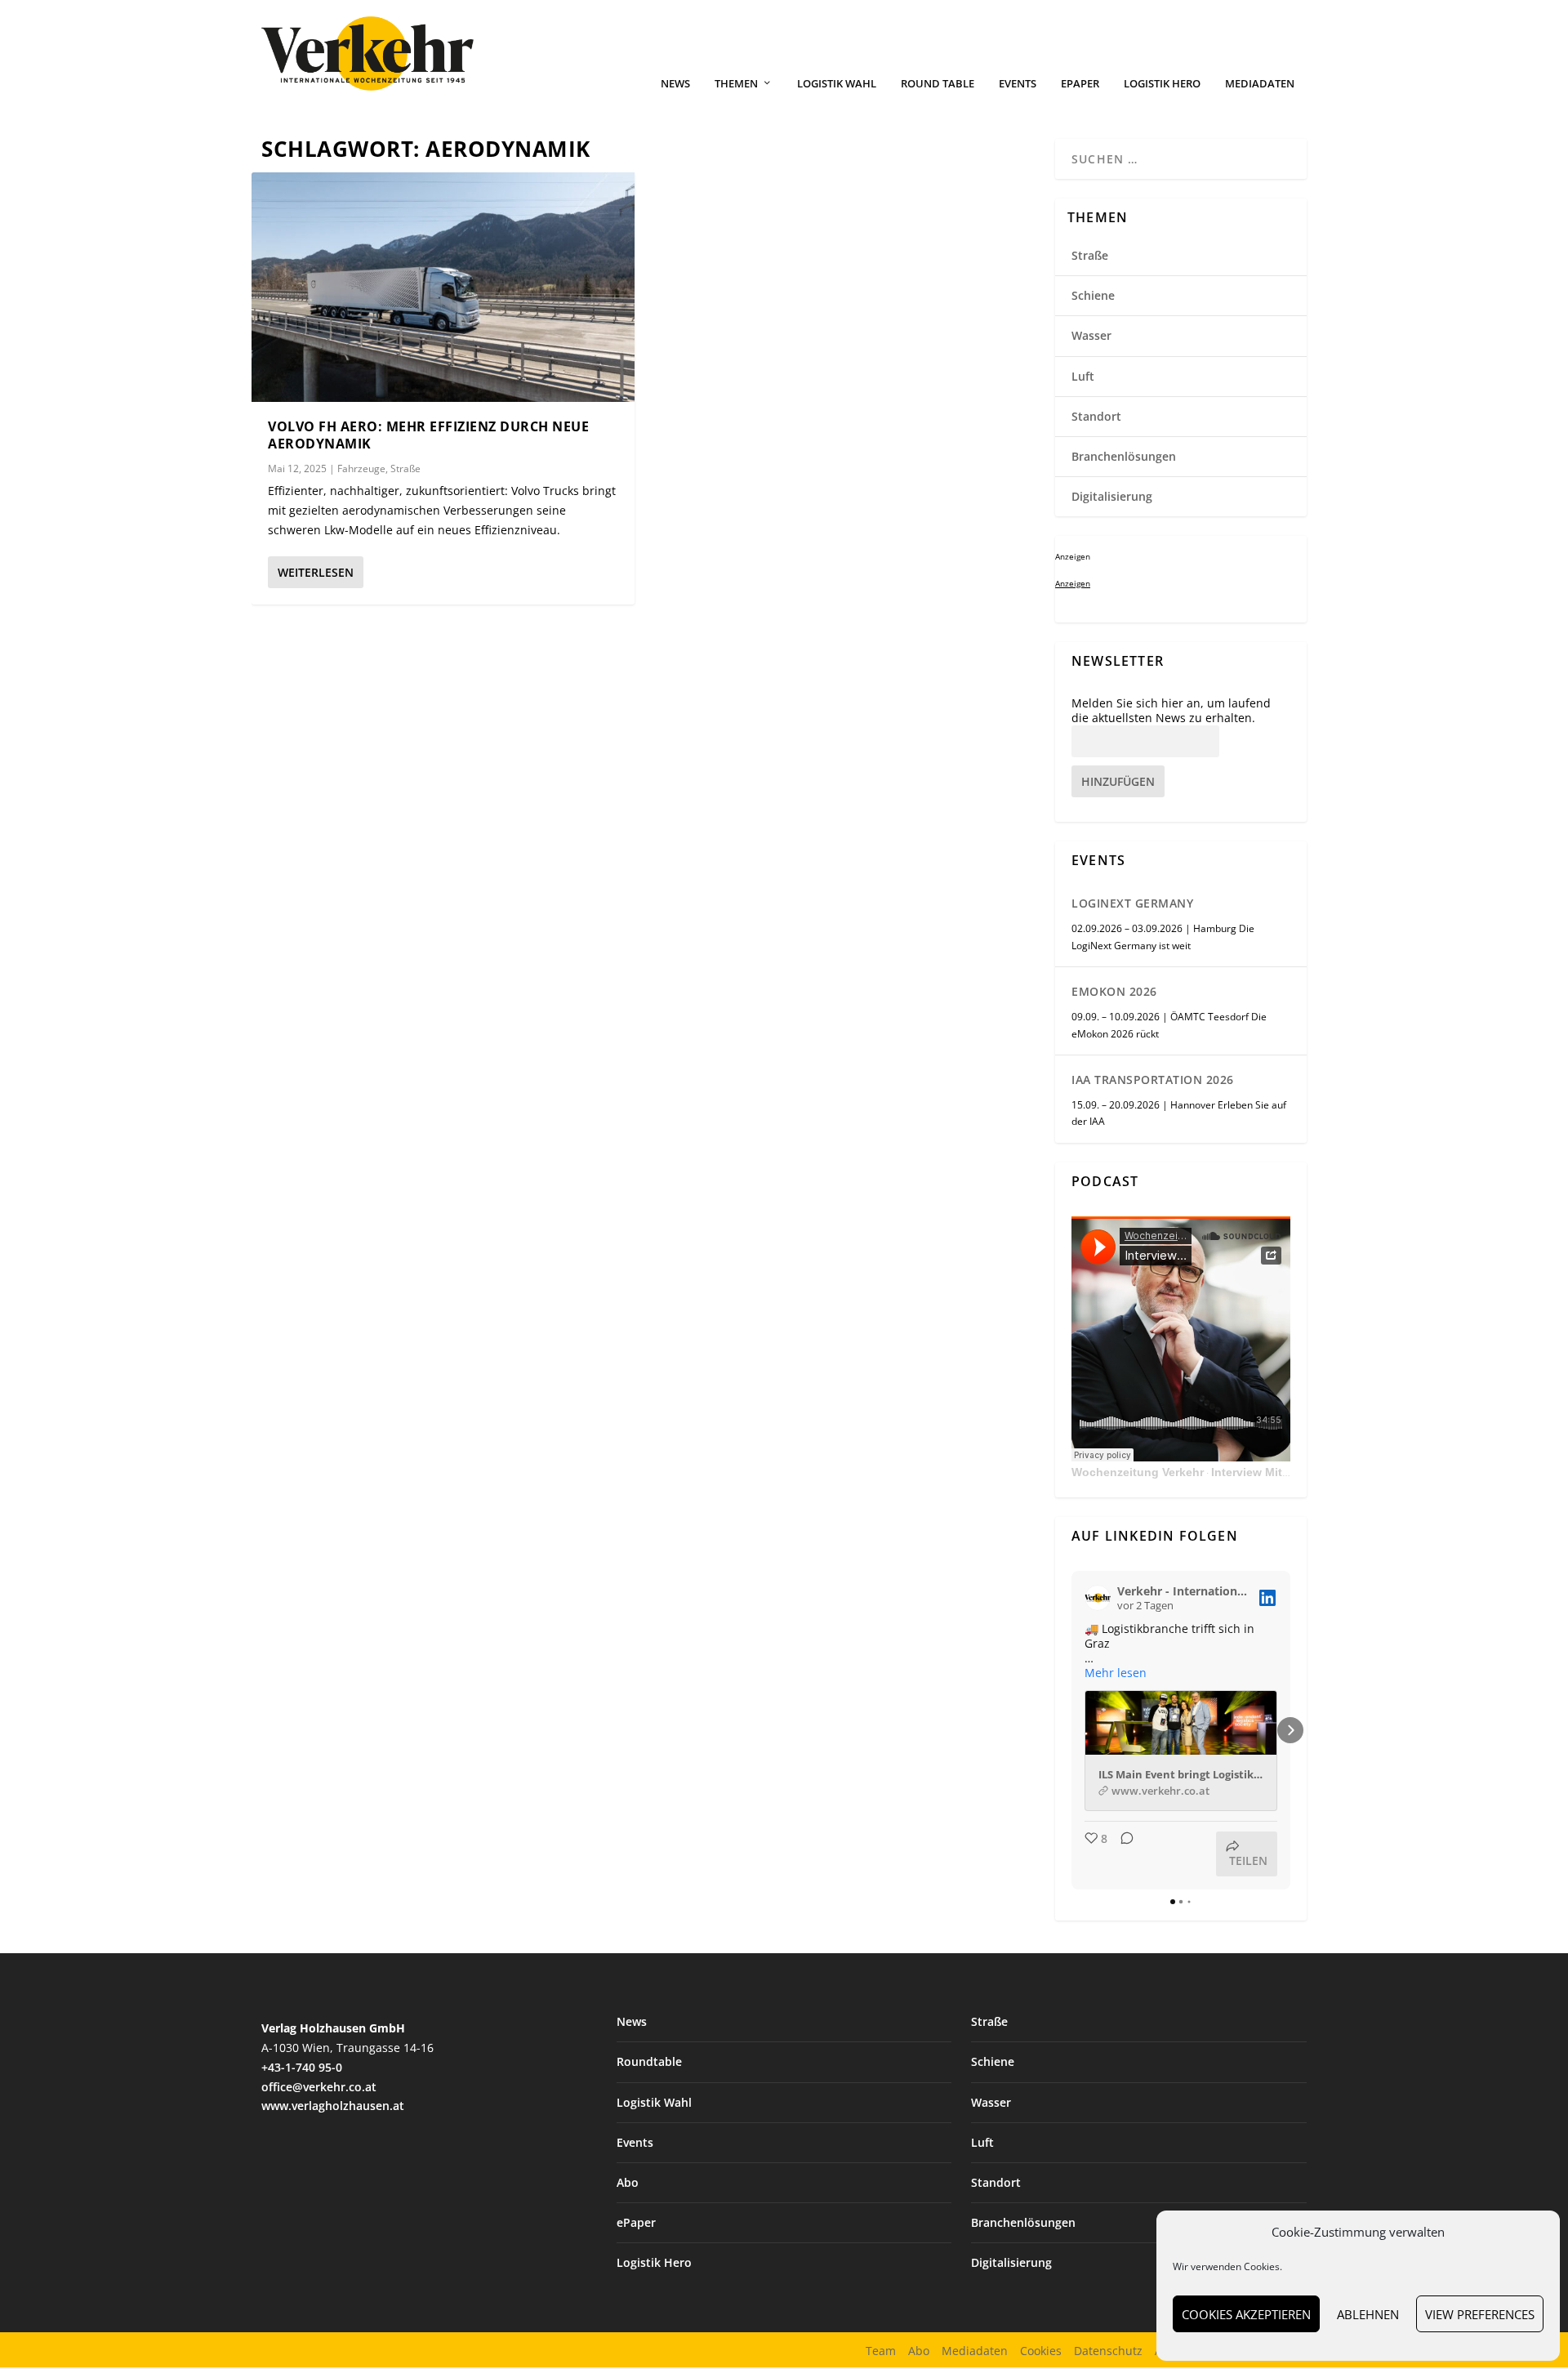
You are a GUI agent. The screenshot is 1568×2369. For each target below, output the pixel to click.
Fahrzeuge (361, 468)
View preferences (1480, 2314)
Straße (405, 468)
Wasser (1091, 335)
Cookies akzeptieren (1246, 2314)
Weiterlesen (316, 572)
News (675, 84)
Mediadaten (1260, 84)
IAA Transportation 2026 (1153, 1080)
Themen (736, 84)
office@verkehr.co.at (319, 2087)
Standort (1096, 416)
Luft (1083, 376)
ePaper (1080, 84)
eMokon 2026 (1114, 991)
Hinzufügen (1118, 781)
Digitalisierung (1112, 496)
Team (881, 2351)
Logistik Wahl (837, 84)
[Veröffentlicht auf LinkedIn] (1267, 1598)
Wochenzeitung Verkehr (1138, 1472)
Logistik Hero (1162, 84)
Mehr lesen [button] (1116, 1673)
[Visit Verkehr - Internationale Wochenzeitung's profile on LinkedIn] (1098, 1598)
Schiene (1093, 295)
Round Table (938, 84)
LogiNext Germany (1132, 903)
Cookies (1041, 2351)
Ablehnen (1368, 2314)
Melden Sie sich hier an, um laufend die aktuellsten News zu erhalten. (1171, 711)
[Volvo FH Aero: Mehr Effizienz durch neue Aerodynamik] (443, 287)
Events (1018, 84)
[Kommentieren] (1122, 1854)
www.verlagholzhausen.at (333, 2106)
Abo (628, 2182)
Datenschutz (1108, 2351)
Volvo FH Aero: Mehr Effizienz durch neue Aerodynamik (428, 435)
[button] (1071, 1730)
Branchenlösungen (1124, 456)
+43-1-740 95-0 (302, 2067)
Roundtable (649, 2061)
